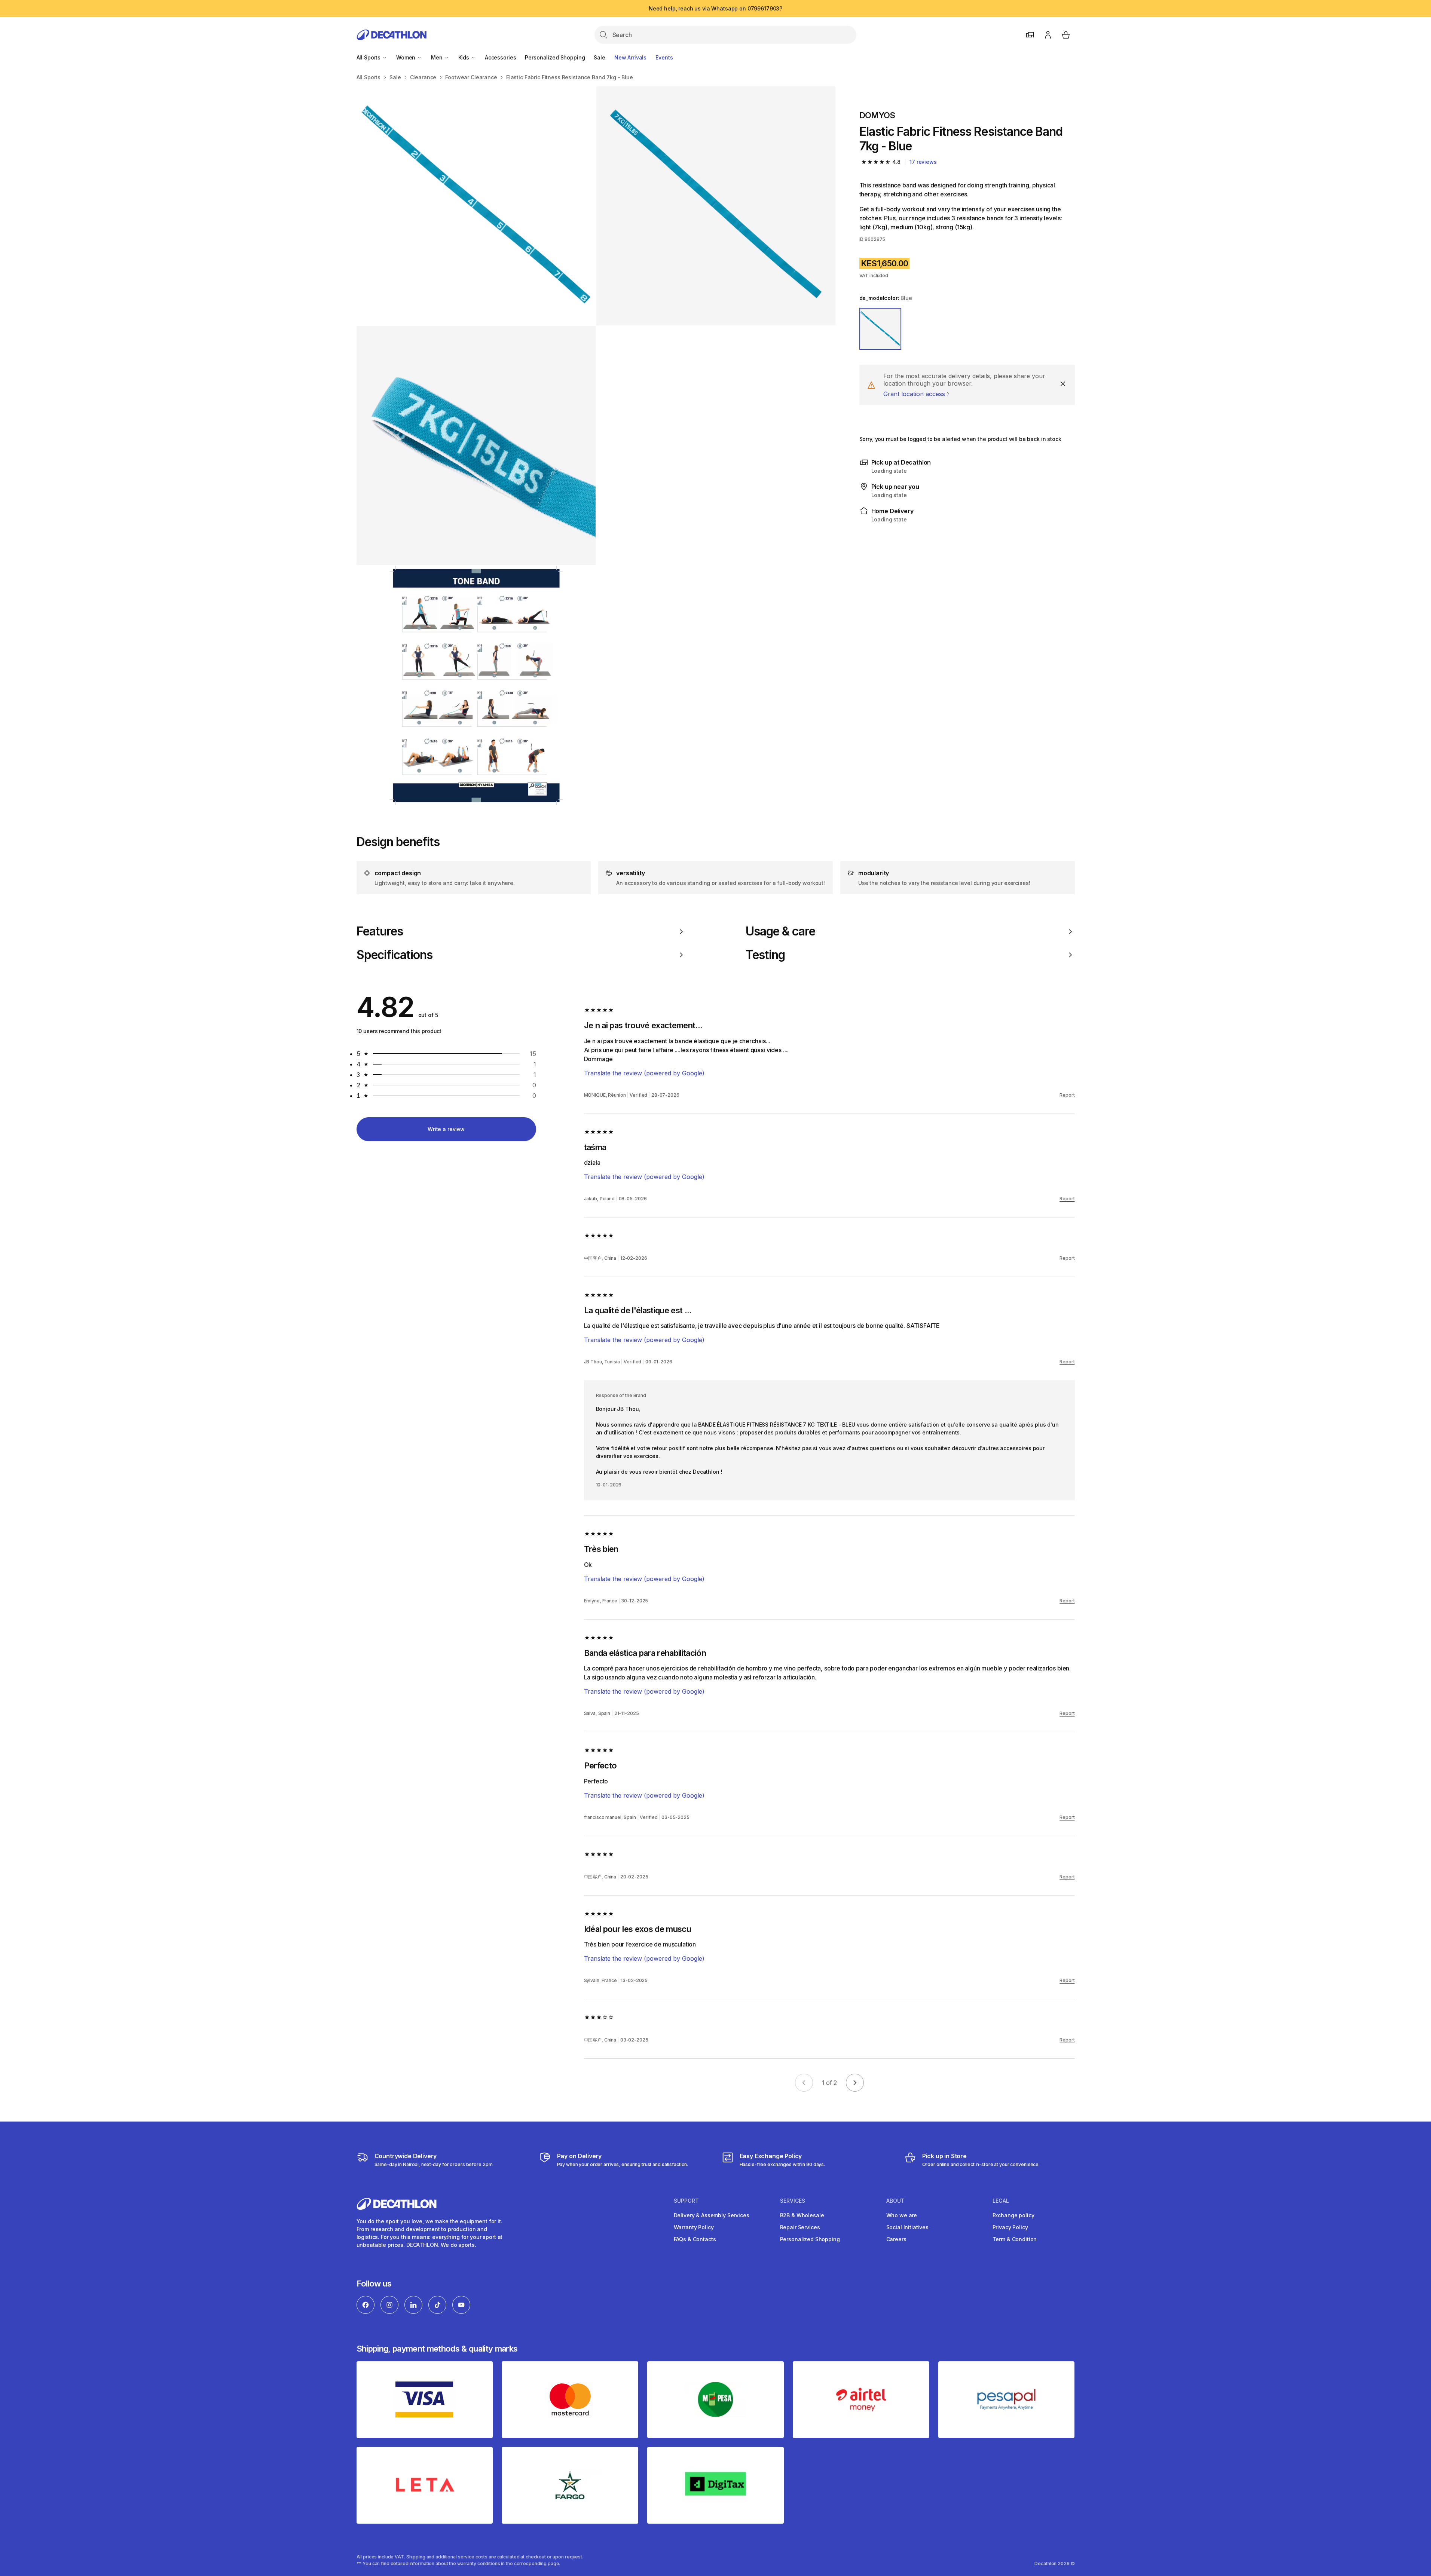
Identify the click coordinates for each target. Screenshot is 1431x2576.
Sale (599, 57)
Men (437, 57)
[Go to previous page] (804, 2083)
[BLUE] (880, 329)
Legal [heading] (1001, 2201)
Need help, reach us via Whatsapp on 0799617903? (715, 8)
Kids (464, 57)
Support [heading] (686, 2201)
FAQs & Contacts (695, 2239)
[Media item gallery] (596, 446)
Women (406, 57)
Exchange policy (1013, 2215)
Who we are (902, 2215)
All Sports (369, 57)
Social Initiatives (907, 2227)
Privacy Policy (1010, 2227)
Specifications (395, 955)
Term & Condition (1015, 2239)
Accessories (500, 57)
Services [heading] (793, 2201)
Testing (765, 955)
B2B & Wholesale (802, 2215)
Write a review (446, 1129)
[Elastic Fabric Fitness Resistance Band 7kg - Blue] (476, 206)
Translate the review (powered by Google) (644, 1073)
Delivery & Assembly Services (712, 2215)
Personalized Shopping (555, 57)
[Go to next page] (855, 2083)
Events (664, 57)
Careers (896, 2239)
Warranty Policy (694, 2227)
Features (380, 931)
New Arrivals (630, 57)
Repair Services (800, 2227)
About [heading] (895, 2201)
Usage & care (780, 931)
